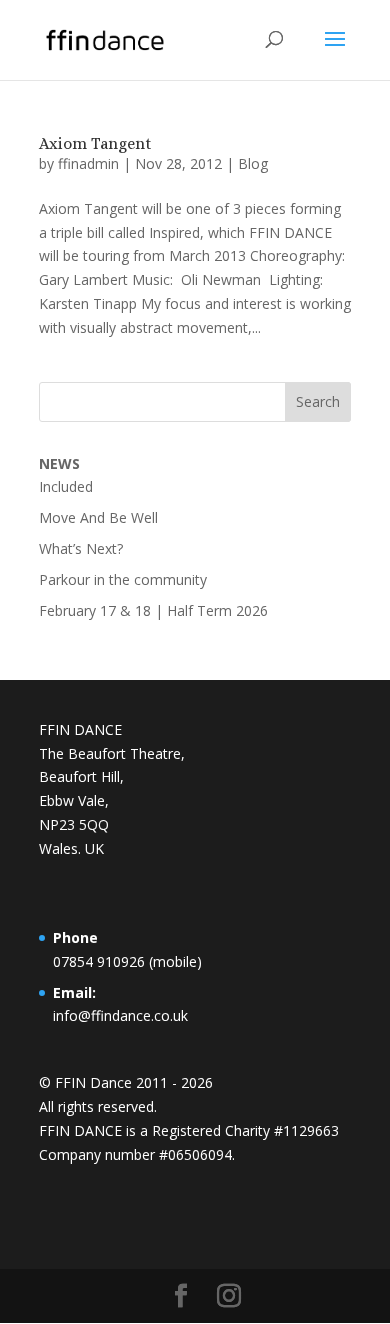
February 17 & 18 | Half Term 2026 (153, 610)
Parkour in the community (123, 579)
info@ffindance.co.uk (120, 1015)
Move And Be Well (98, 517)
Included (66, 486)
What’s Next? (81, 548)
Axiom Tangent (95, 143)
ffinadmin (88, 163)
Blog (253, 163)
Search (318, 401)
